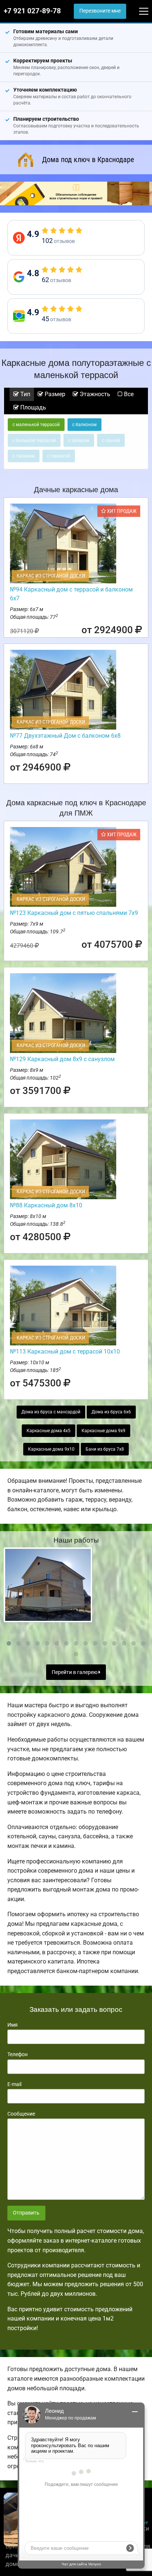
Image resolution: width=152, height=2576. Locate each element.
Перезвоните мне (100, 11)
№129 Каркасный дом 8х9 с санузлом (62, 1059)
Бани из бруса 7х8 (105, 1449)
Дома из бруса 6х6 (111, 1412)
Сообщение (21, 2114)
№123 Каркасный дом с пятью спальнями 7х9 (74, 913)
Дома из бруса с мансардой (51, 1412)
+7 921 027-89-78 (32, 11)
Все (128, 394)
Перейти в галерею (75, 1672)
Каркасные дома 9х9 (103, 1431)
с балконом (84, 425)
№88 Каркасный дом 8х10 (46, 1205)
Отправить (26, 2213)
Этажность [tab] (94, 394)
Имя (13, 2025)
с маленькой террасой (36, 425)
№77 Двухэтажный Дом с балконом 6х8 (65, 736)
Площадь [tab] (32, 407)
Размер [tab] (54, 394)
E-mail (14, 2084)
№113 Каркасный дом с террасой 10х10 (65, 1352)
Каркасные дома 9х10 (51, 1449)
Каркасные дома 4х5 (49, 1431)
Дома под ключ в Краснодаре (88, 160)
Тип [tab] (25, 394)
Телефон (18, 2054)
